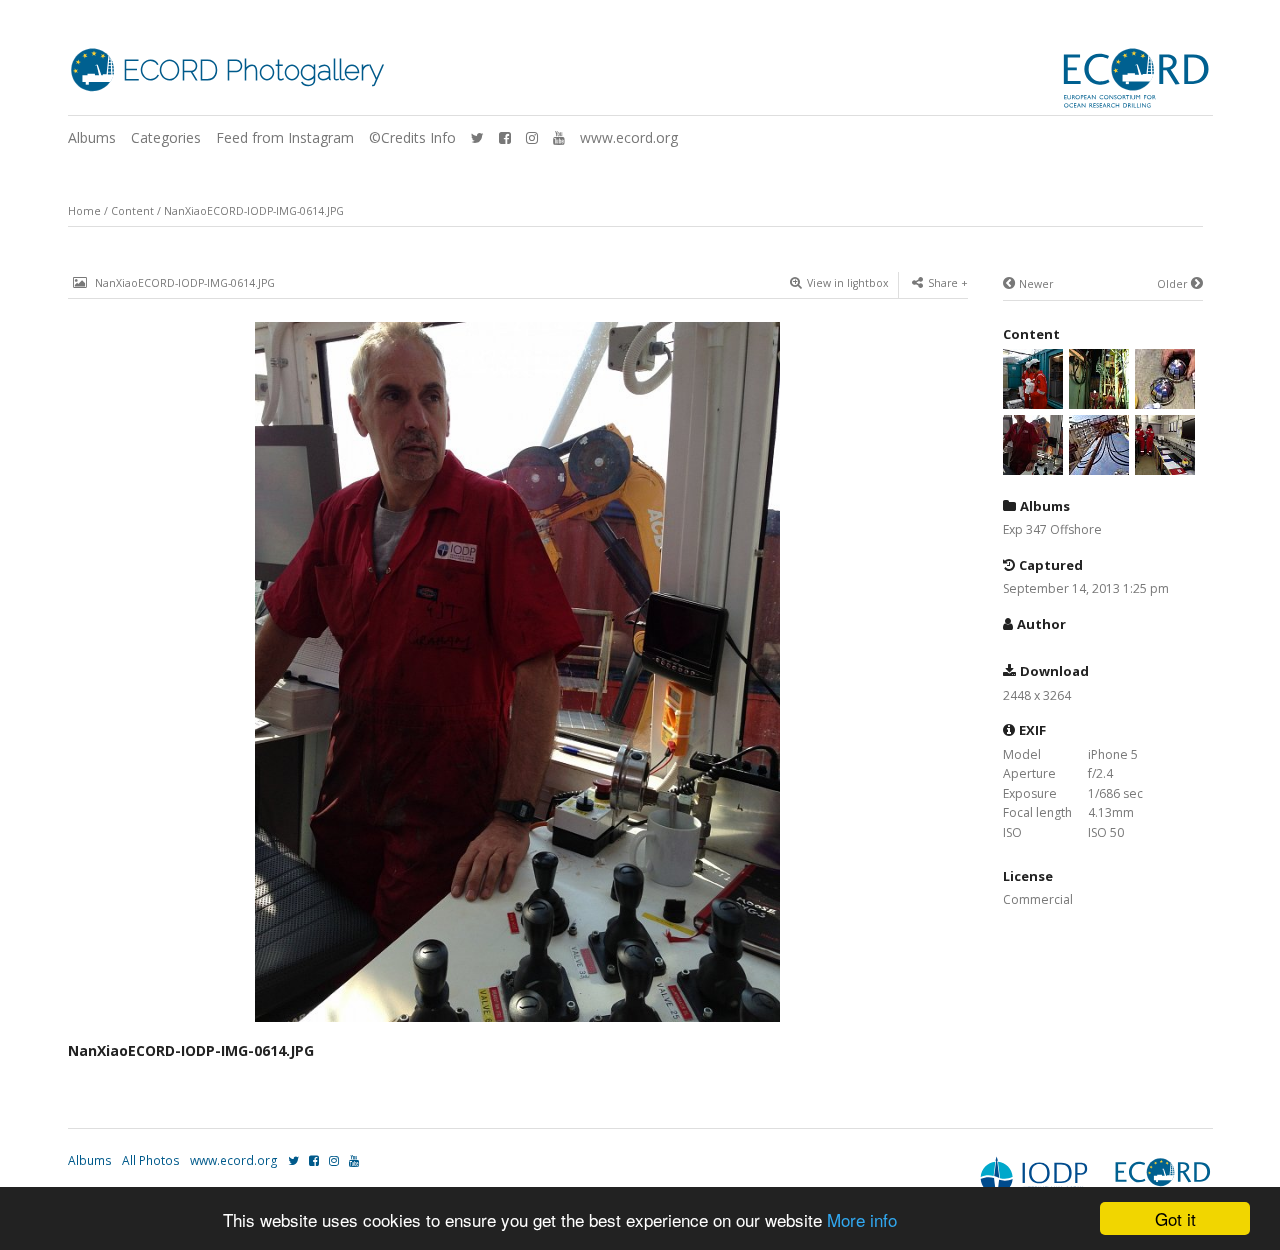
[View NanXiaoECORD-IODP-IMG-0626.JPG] (1099, 398)
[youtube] (559, 137)
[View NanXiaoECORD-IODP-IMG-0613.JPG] (1099, 464)
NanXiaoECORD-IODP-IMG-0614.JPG (254, 211)
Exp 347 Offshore (1052, 529)
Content (132, 211)
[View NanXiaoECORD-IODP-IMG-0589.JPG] (1165, 464)
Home (84, 211)
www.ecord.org (629, 137)
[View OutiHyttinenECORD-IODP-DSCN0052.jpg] (1033, 398)
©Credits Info (412, 137)
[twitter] (477, 137)
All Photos (151, 1160)
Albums (92, 137)
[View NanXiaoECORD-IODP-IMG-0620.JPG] (1165, 398)
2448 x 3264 (1037, 695)
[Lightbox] (517, 1023)
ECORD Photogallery (253, 70)
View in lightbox (848, 283)
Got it (1175, 1218)
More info (862, 1219)
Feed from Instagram (285, 137)
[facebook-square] (505, 137)
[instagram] (532, 137)
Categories (166, 137)
